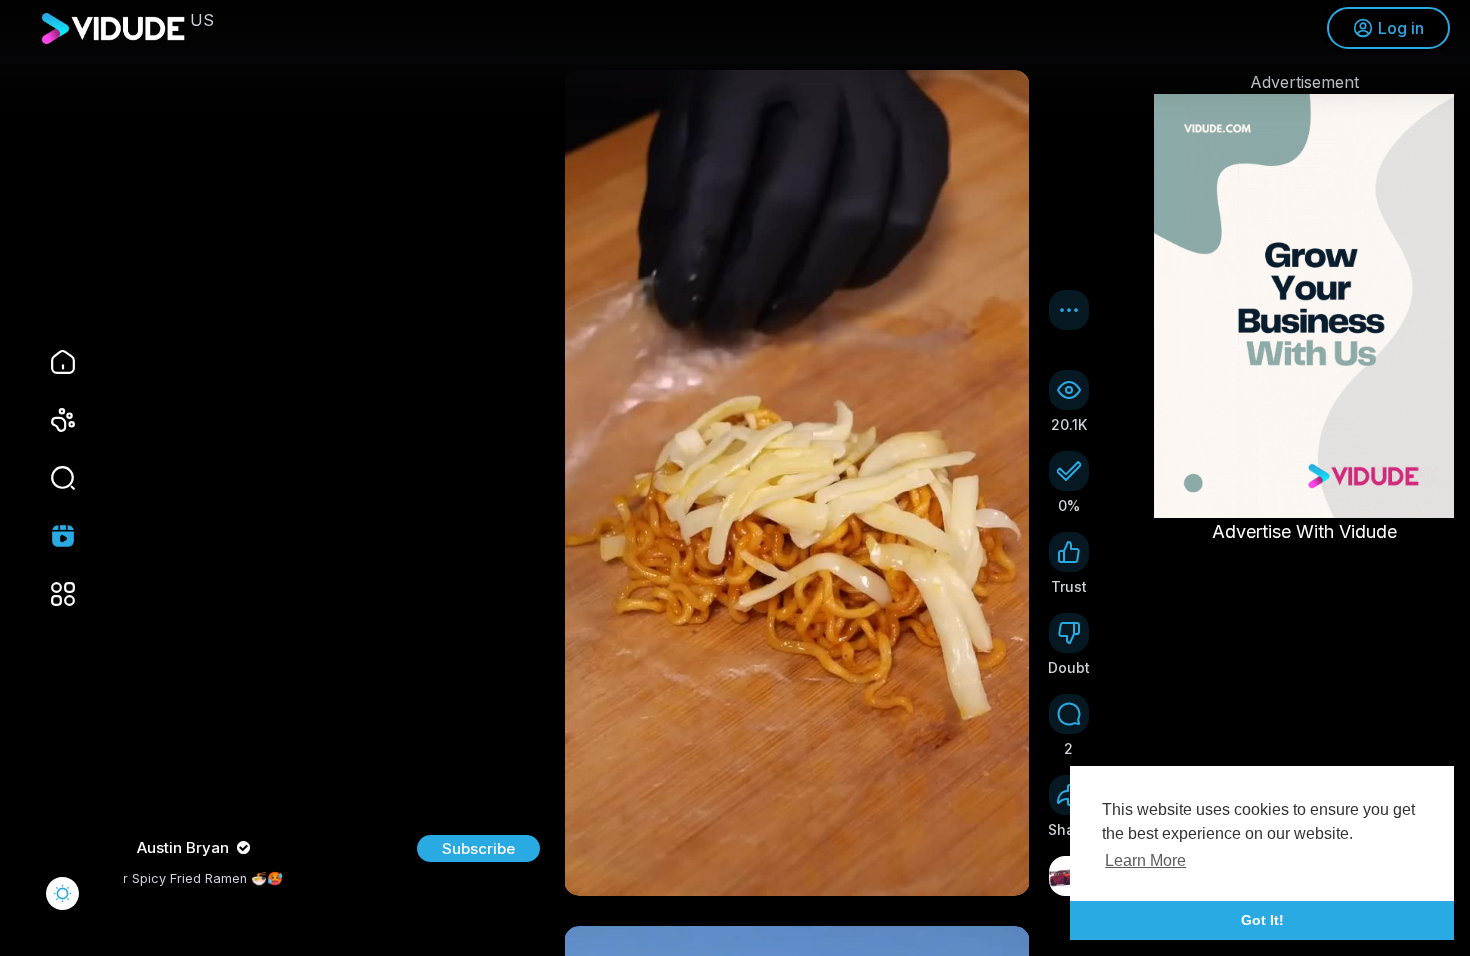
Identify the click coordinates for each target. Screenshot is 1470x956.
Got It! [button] (1262, 920)
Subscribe (478, 848)
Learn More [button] (1145, 860)
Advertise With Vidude (1304, 531)
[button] (50, 478)
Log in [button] (1401, 28)
